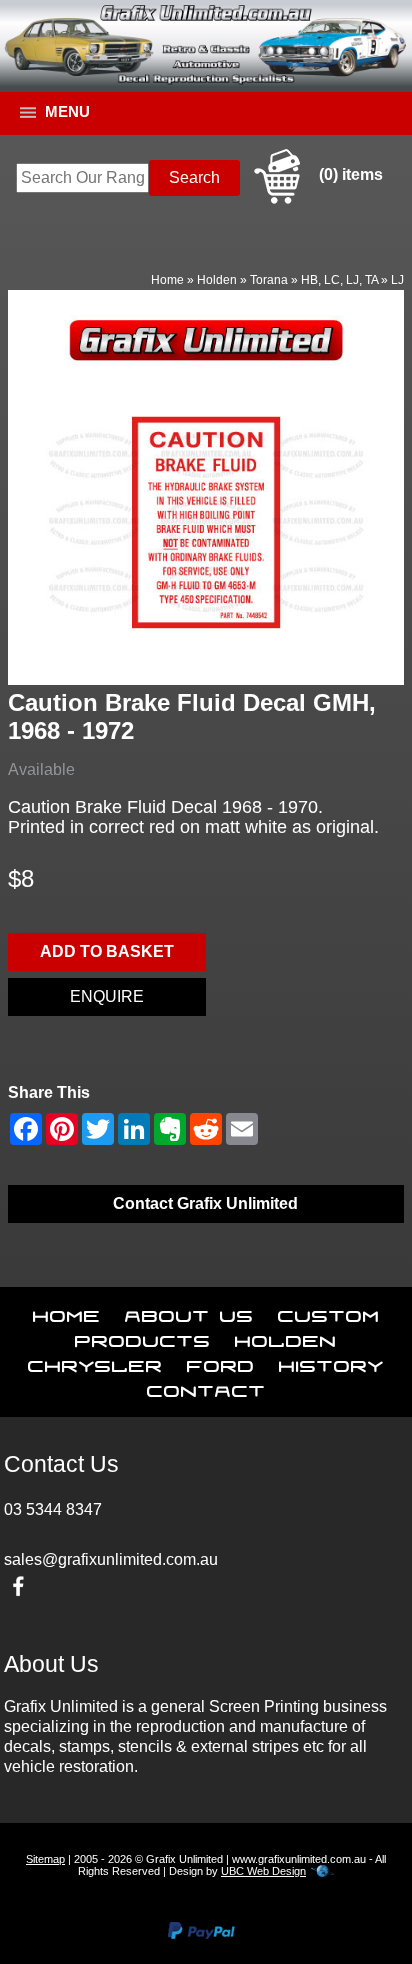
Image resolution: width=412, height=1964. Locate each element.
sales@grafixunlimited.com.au (111, 1559)
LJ (397, 280)
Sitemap (45, 1859)
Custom (329, 1312)
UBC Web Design (263, 1871)
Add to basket (107, 951)
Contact (206, 1387)
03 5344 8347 (53, 1509)
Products (143, 1337)
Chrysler (95, 1362)
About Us (189, 1312)
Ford (221, 1362)
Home (167, 280)
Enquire (107, 996)
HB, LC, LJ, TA (339, 280)
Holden (217, 280)
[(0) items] (316, 200)
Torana (269, 280)
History (331, 1362)
